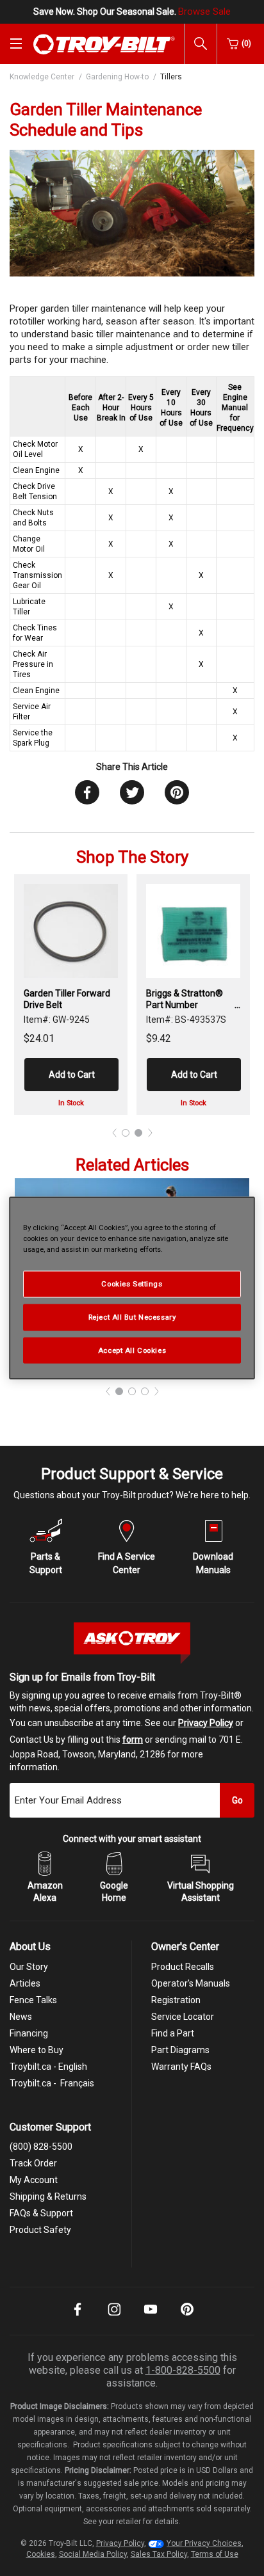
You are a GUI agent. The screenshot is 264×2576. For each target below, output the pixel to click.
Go (237, 1800)
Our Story (29, 1967)
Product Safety (40, 2230)
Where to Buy (37, 2050)
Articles (25, 1983)
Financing (29, 2033)
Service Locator (183, 2017)
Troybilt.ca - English (48, 2067)
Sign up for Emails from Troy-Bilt (82, 1677)
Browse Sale (204, 12)
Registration (176, 2000)
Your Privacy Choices (204, 2543)
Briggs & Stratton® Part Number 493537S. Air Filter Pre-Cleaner (62, 999)
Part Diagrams (180, 2050)
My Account (34, 2180)
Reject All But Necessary (132, 1316)
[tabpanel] (71, 995)
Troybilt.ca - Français (52, 2083)
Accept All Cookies (132, 1350)
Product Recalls (183, 1967)
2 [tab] (138, 1133)
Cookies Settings (132, 1283)
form (133, 1740)
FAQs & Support (41, 2213)
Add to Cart (72, 1075)
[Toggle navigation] (16, 44)
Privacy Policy (206, 1723)
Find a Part (173, 2033)
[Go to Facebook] (78, 2318)
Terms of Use (215, 2554)
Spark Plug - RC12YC (188, 993)
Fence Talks (33, 2000)
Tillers (171, 77)
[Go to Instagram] (114, 2318)
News (21, 2017)
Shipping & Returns (48, 2196)
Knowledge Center (42, 77)
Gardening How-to (117, 77)
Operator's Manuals (191, 1983)
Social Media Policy (93, 2554)
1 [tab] (126, 1133)
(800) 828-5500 (41, 2147)
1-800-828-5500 (183, 2370)
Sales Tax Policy (159, 2554)
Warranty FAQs (181, 2067)
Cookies (41, 2554)
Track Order (33, 2163)
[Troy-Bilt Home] (104, 44)
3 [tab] (145, 1391)
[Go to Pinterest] (187, 2318)
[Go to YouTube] (151, 2318)
